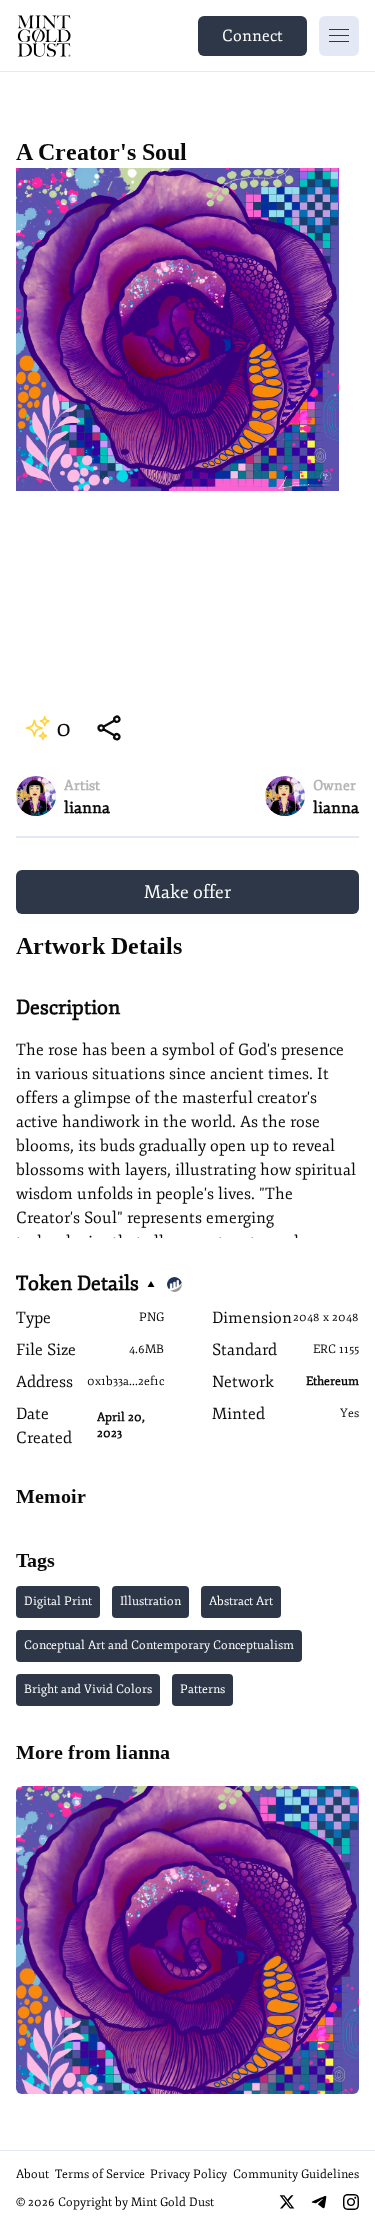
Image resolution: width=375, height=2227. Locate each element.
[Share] (109, 728)
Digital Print (58, 1601)
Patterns (202, 1689)
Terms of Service (100, 2174)
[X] (287, 2202)
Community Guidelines (296, 2174)
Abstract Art (241, 1601)
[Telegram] (319, 2202)
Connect (252, 36)
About (32, 2174)
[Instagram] (351, 2202)
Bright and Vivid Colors (88, 1689)
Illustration (150, 1601)
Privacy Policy (188, 2174)
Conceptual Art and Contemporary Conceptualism (159, 1645)
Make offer (187, 892)
